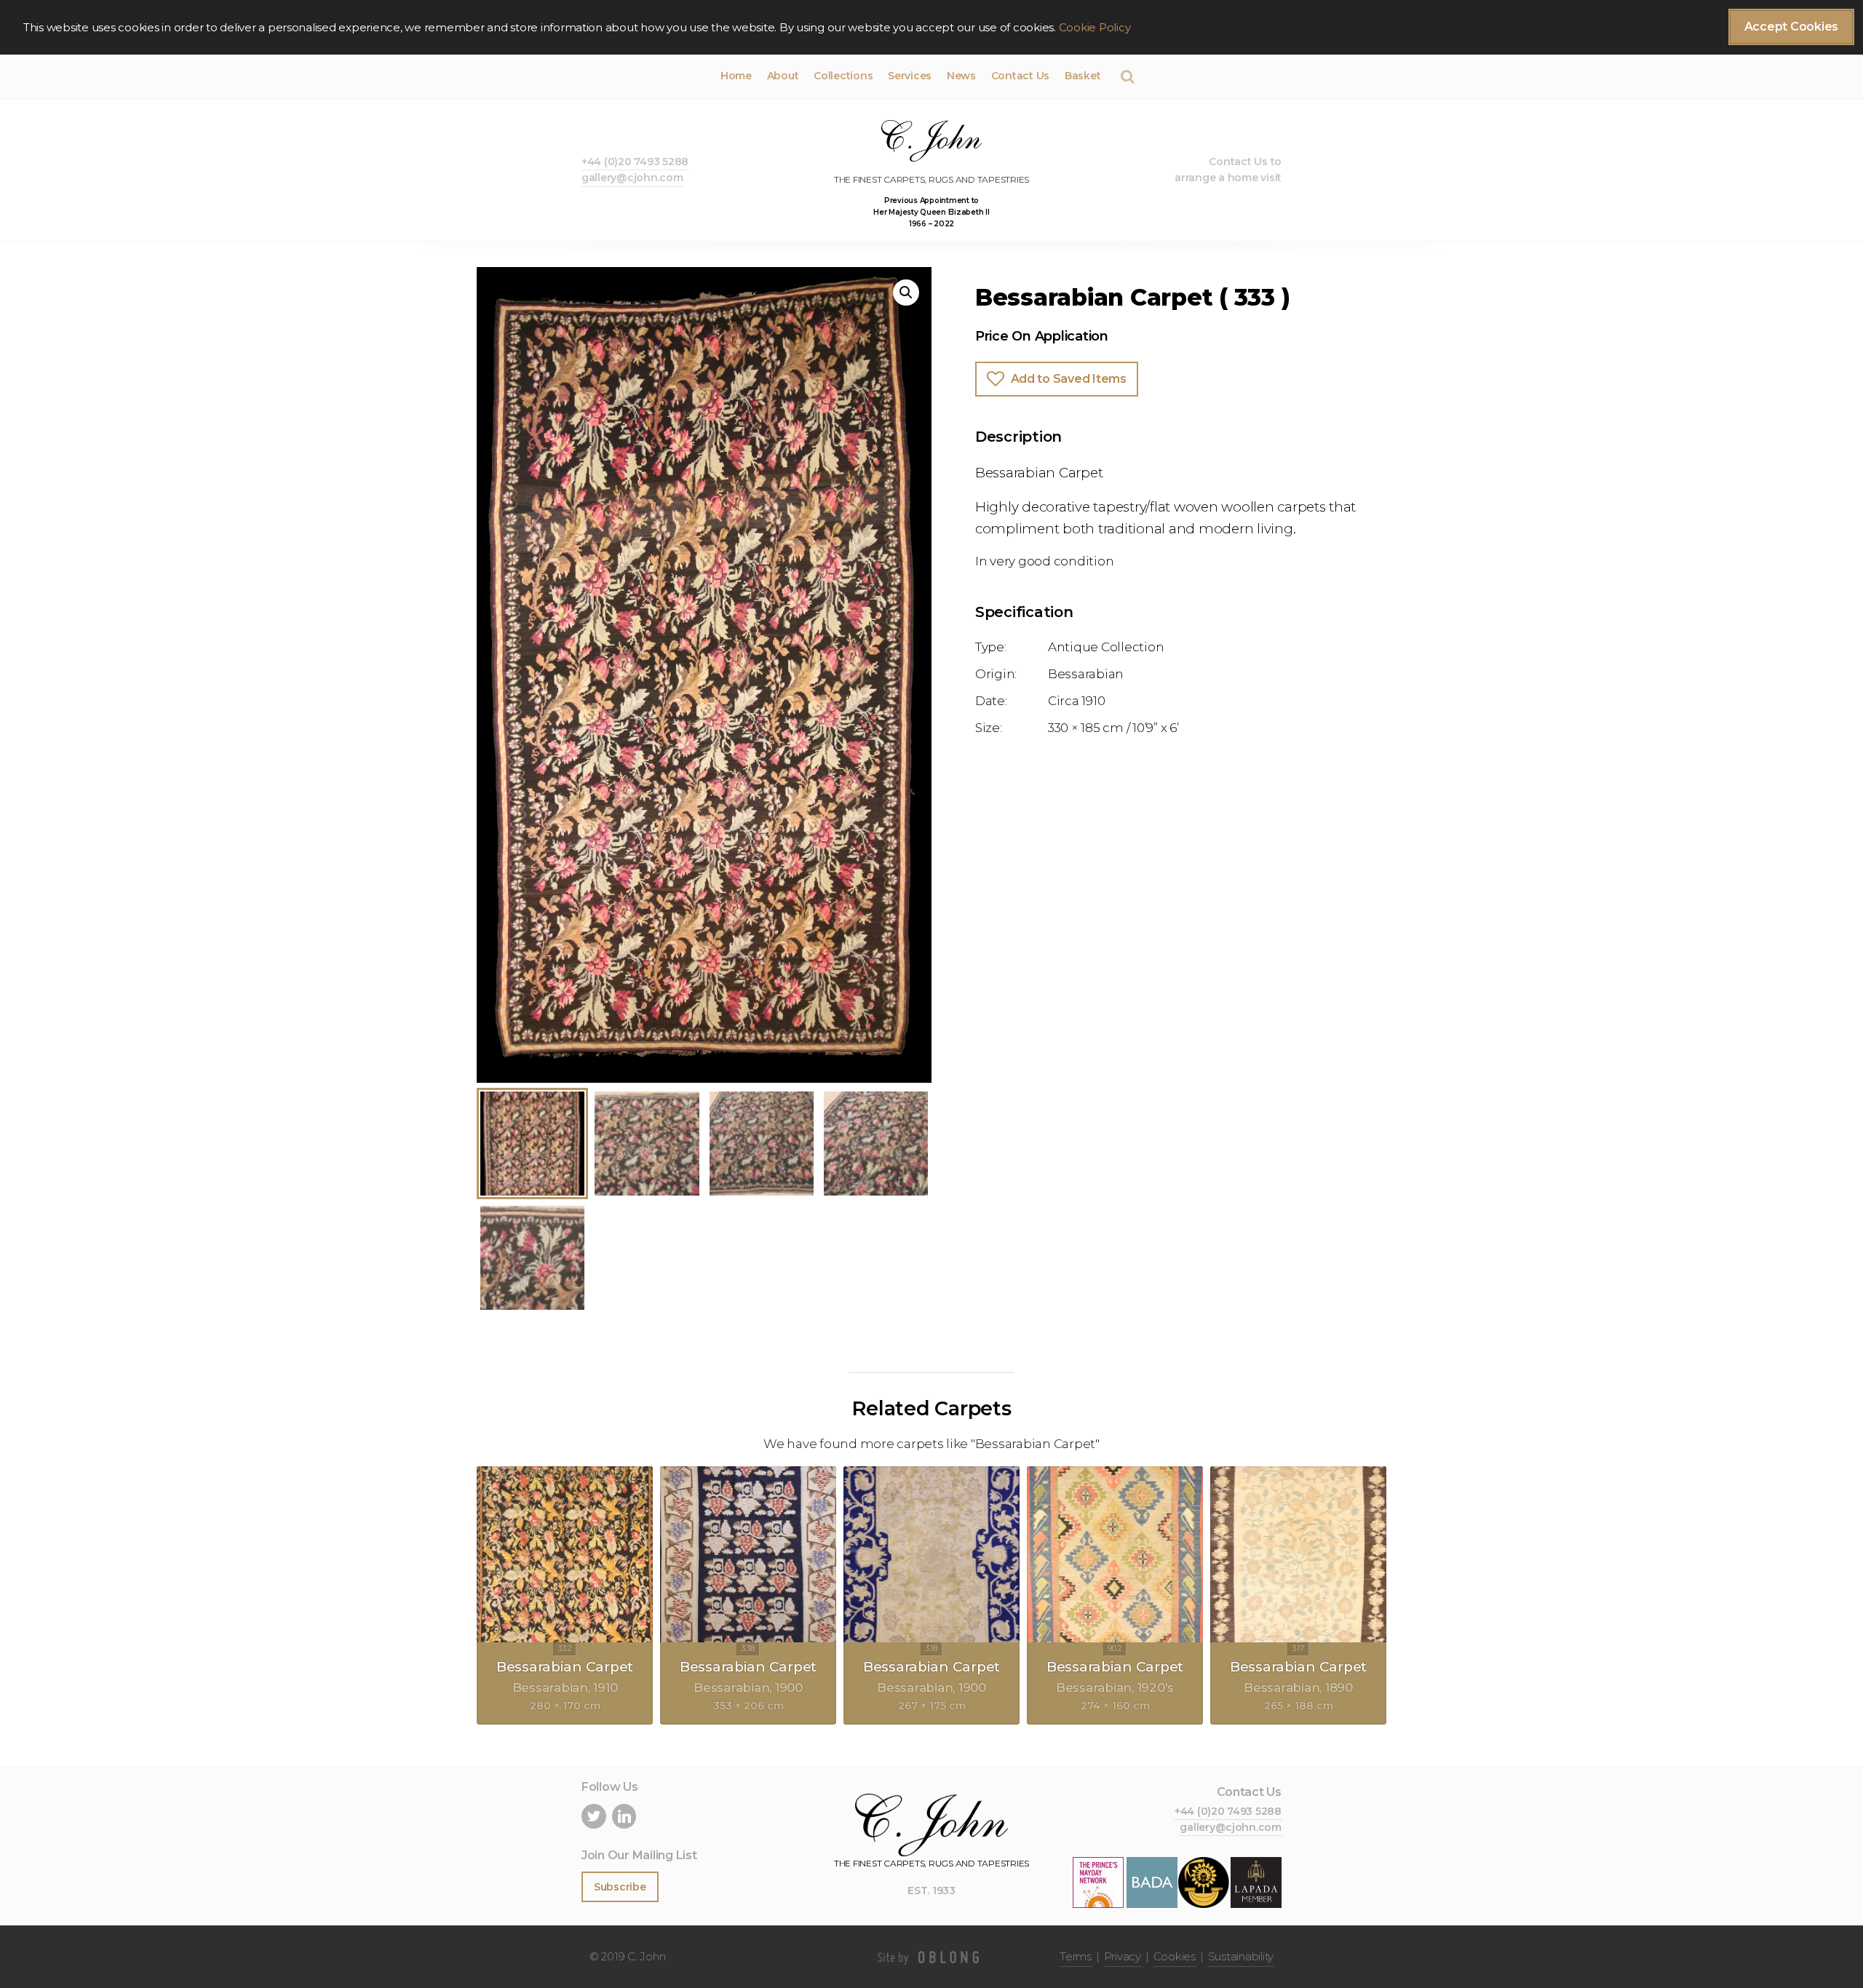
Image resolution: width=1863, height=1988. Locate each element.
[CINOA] (1204, 1882)
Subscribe (620, 1887)
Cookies (1175, 1956)
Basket (1083, 76)
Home (736, 76)
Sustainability (1241, 1956)
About (783, 76)
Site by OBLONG (931, 1957)
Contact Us (1020, 76)
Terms (1076, 1956)
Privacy (1123, 1956)
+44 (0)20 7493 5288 (635, 162)
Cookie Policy (1095, 27)
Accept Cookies (1791, 27)
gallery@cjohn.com (632, 178)
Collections (843, 76)
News (961, 76)
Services (910, 76)
